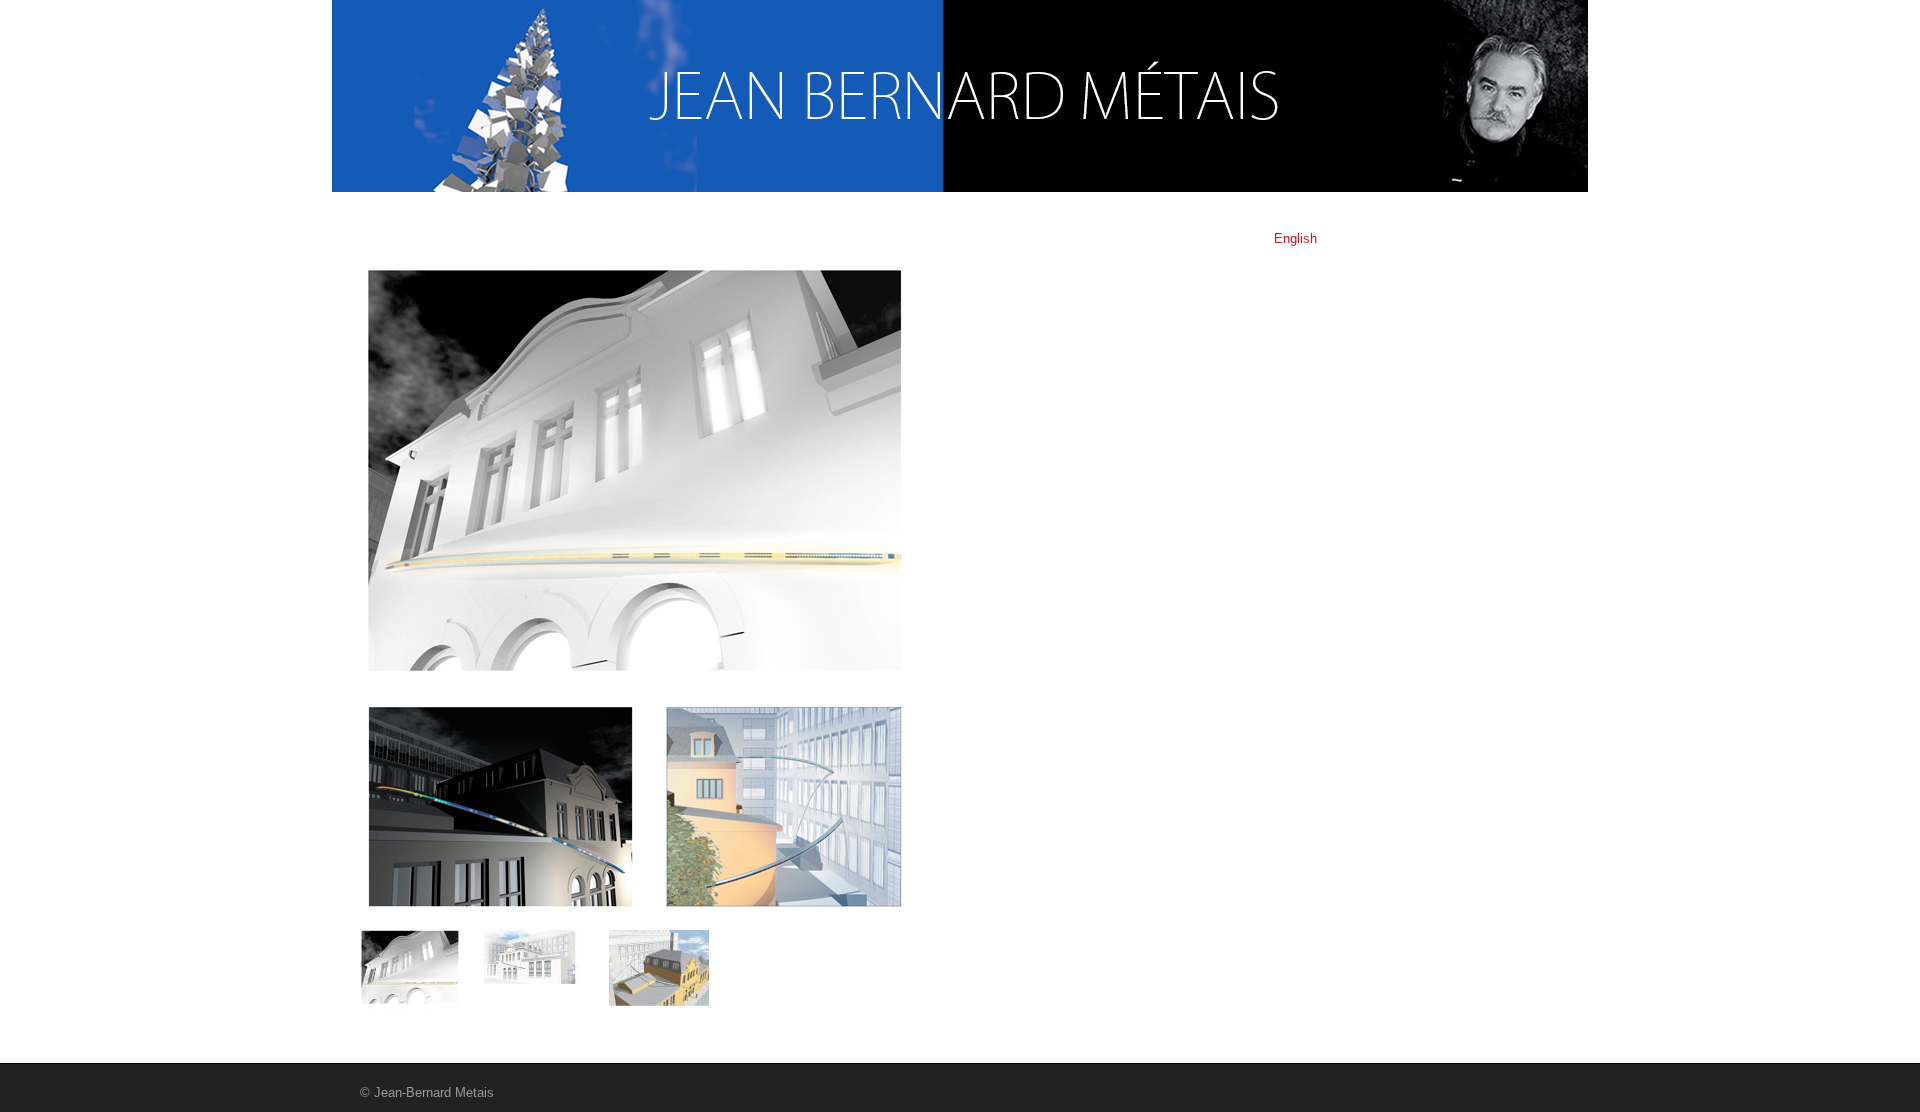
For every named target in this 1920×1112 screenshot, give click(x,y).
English (1295, 238)
